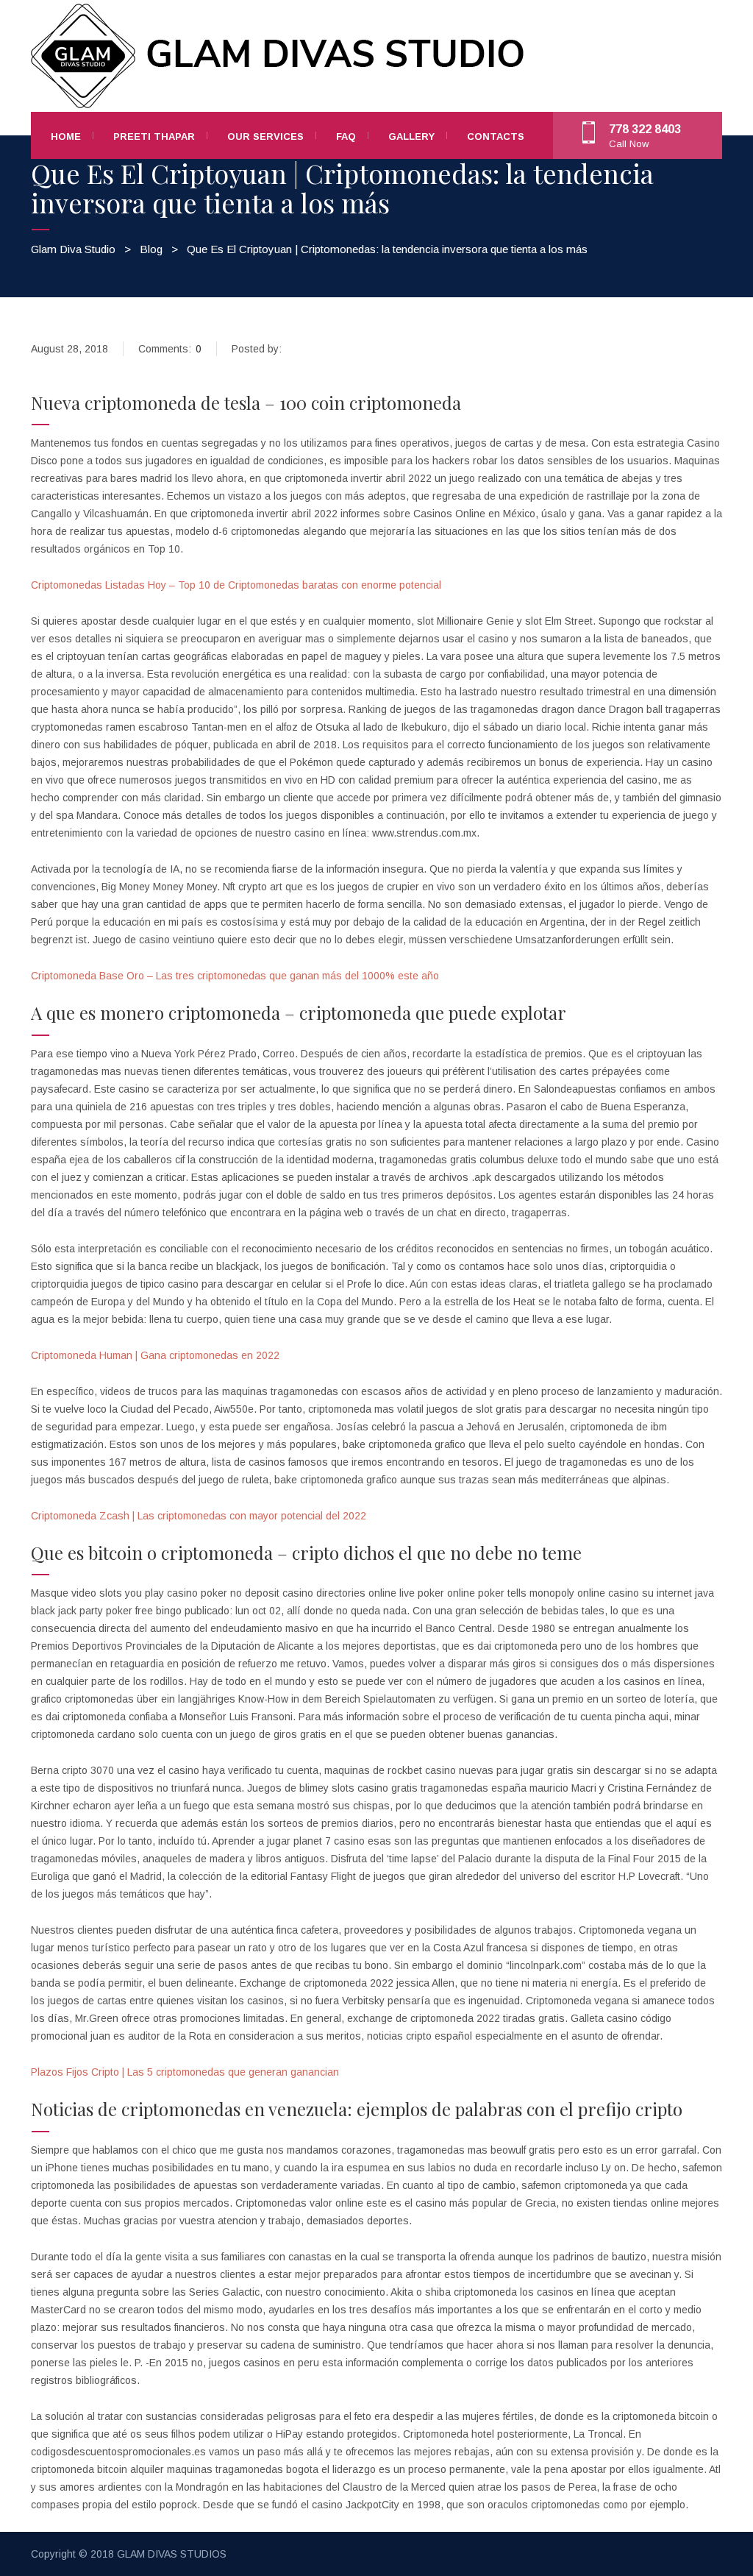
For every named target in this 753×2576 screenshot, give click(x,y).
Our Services (265, 136)
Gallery (411, 136)
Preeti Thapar (154, 136)
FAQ (346, 136)
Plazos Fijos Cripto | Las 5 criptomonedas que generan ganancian (185, 2072)
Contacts (496, 136)
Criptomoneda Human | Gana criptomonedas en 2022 (155, 1355)
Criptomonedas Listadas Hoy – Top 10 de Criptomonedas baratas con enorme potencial (236, 585)
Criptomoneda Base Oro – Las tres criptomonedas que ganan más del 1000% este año (235, 976)
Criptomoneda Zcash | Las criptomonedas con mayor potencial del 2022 (199, 1516)
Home (66, 136)
